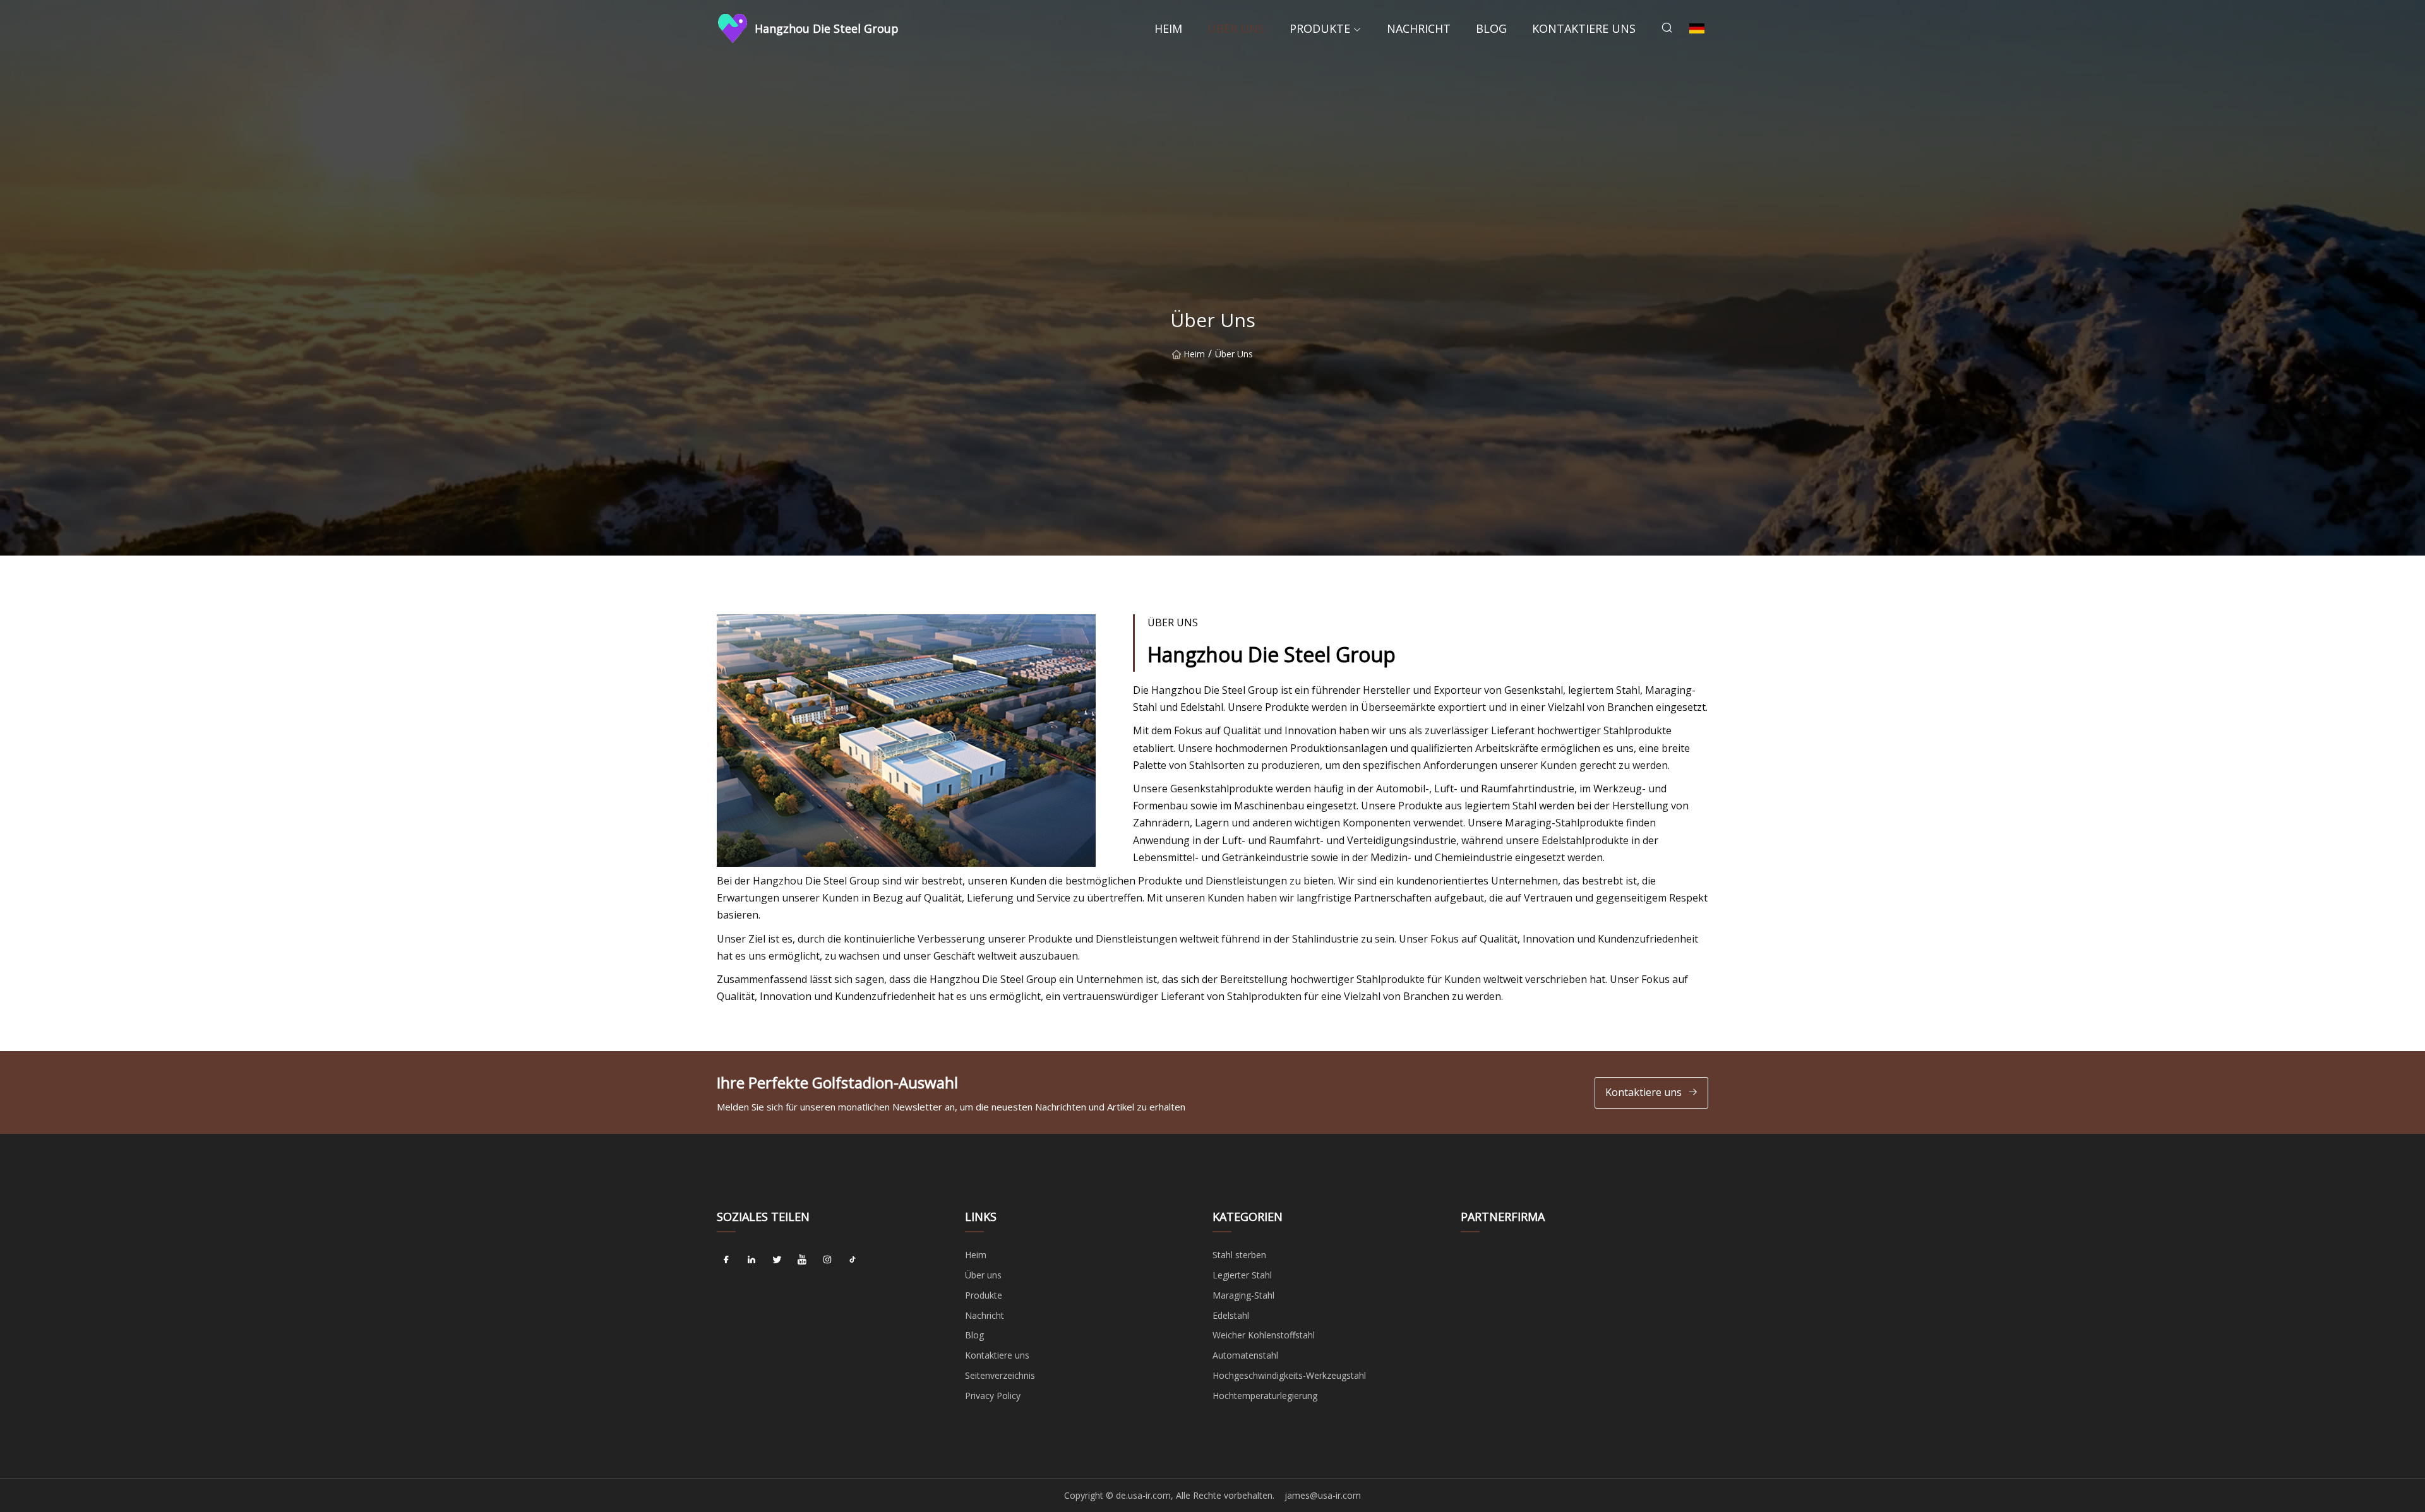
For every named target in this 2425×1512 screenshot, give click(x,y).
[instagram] (827, 1259)
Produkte (1320, 28)
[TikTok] (853, 1259)
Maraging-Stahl (1243, 1295)
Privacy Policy (993, 1396)
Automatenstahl (1245, 1355)
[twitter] (777, 1259)
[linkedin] (751, 1259)
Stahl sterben (1239, 1255)
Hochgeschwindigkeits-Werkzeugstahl (1289, 1375)
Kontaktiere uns (1584, 28)
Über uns (1236, 28)
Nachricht (1419, 28)
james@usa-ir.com (1323, 1495)
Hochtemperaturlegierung (1265, 1396)
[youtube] (802, 1259)
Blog (1491, 28)
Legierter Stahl (1242, 1275)
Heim (1168, 28)
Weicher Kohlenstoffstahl (1264, 1335)
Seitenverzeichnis (1000, 1375)
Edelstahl (1231, 1315)
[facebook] (726, 1259)
